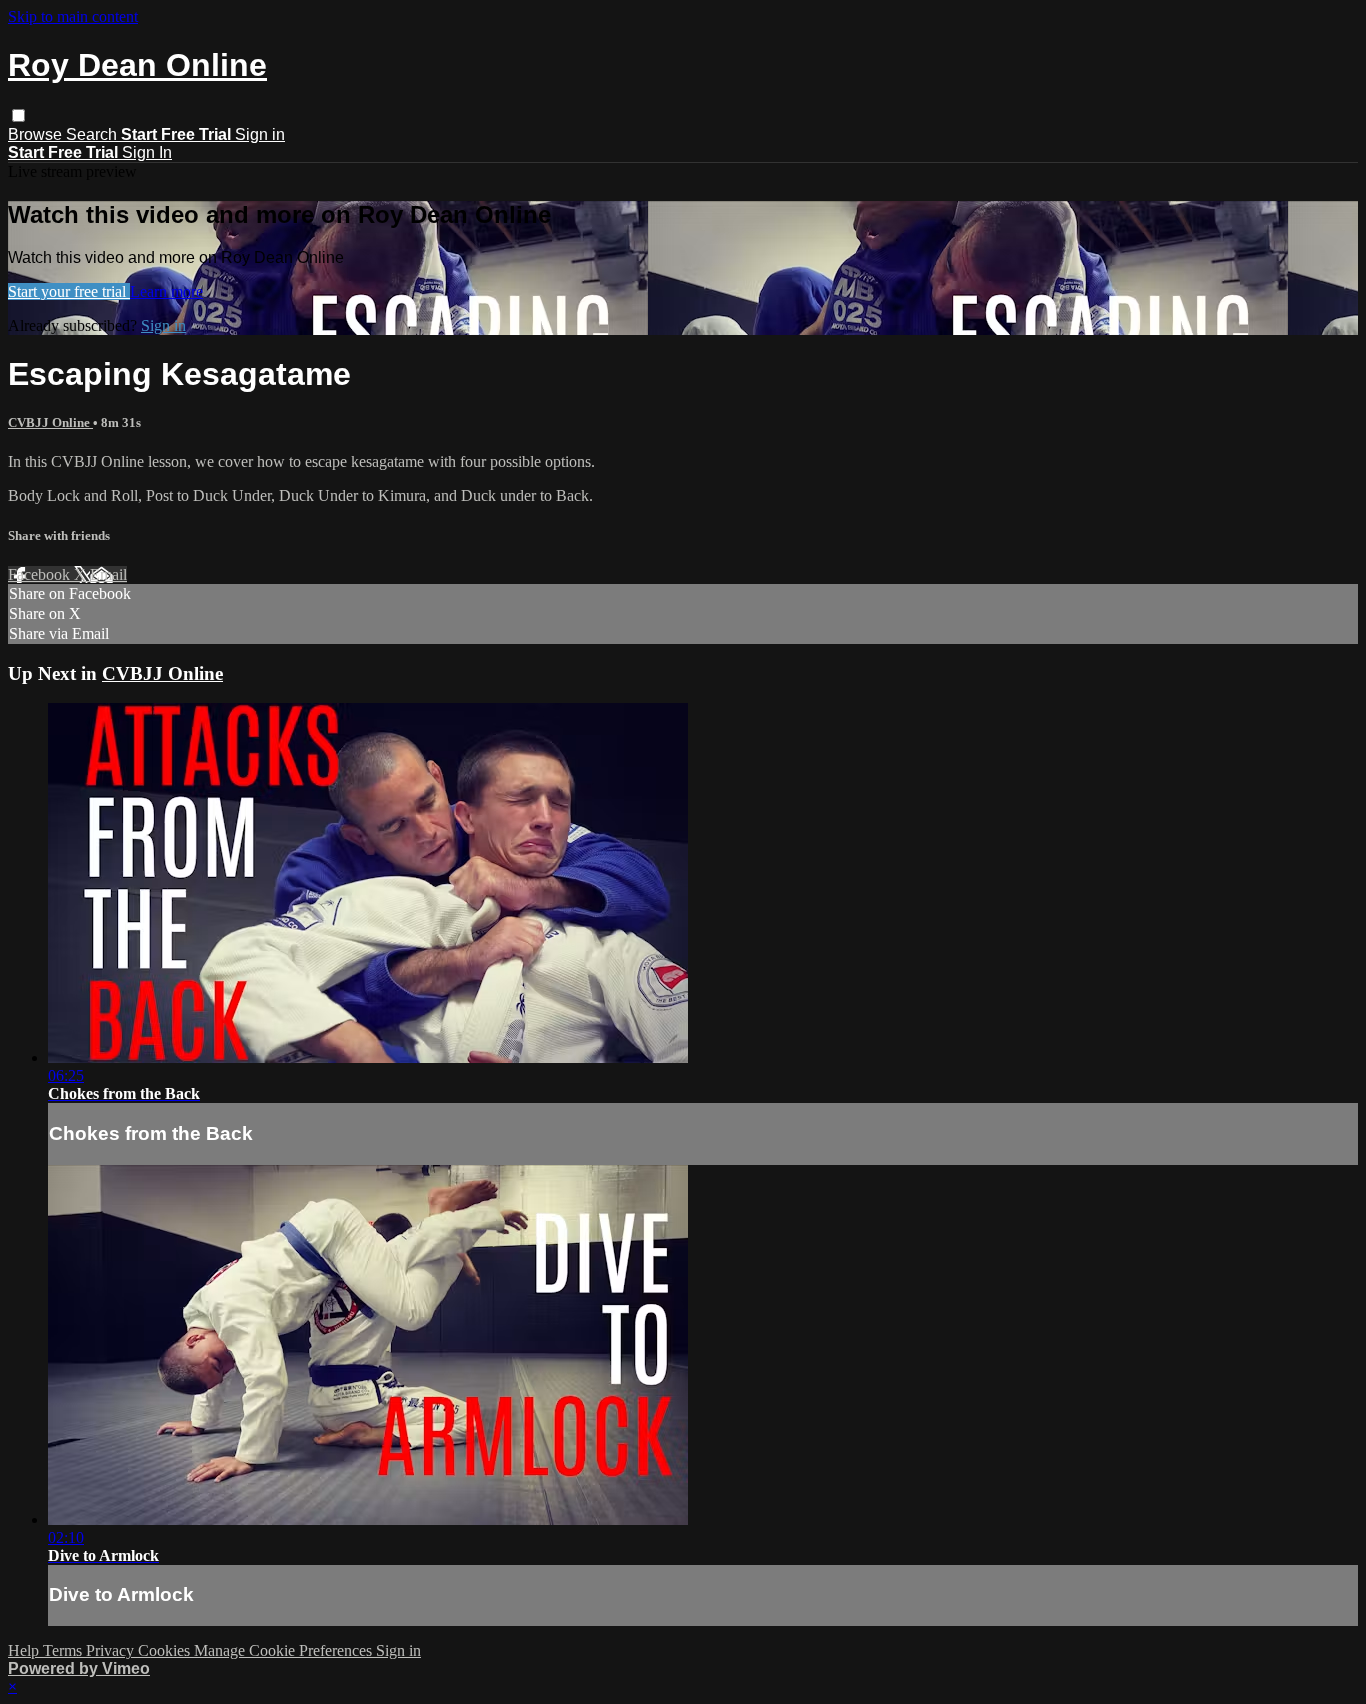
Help (25, 1650)
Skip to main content (73, 16)
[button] (18, 115)
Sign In (147, 152)
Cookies (166, 1650)
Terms (64, 1650)
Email (108, 574)
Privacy (112, 1650)
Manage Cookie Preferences (285, 1650)
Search (93, 134)
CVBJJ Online (50, 422)
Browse (37, 134)
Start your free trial (69, 291)
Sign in (260, 134)
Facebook (41, 574)
